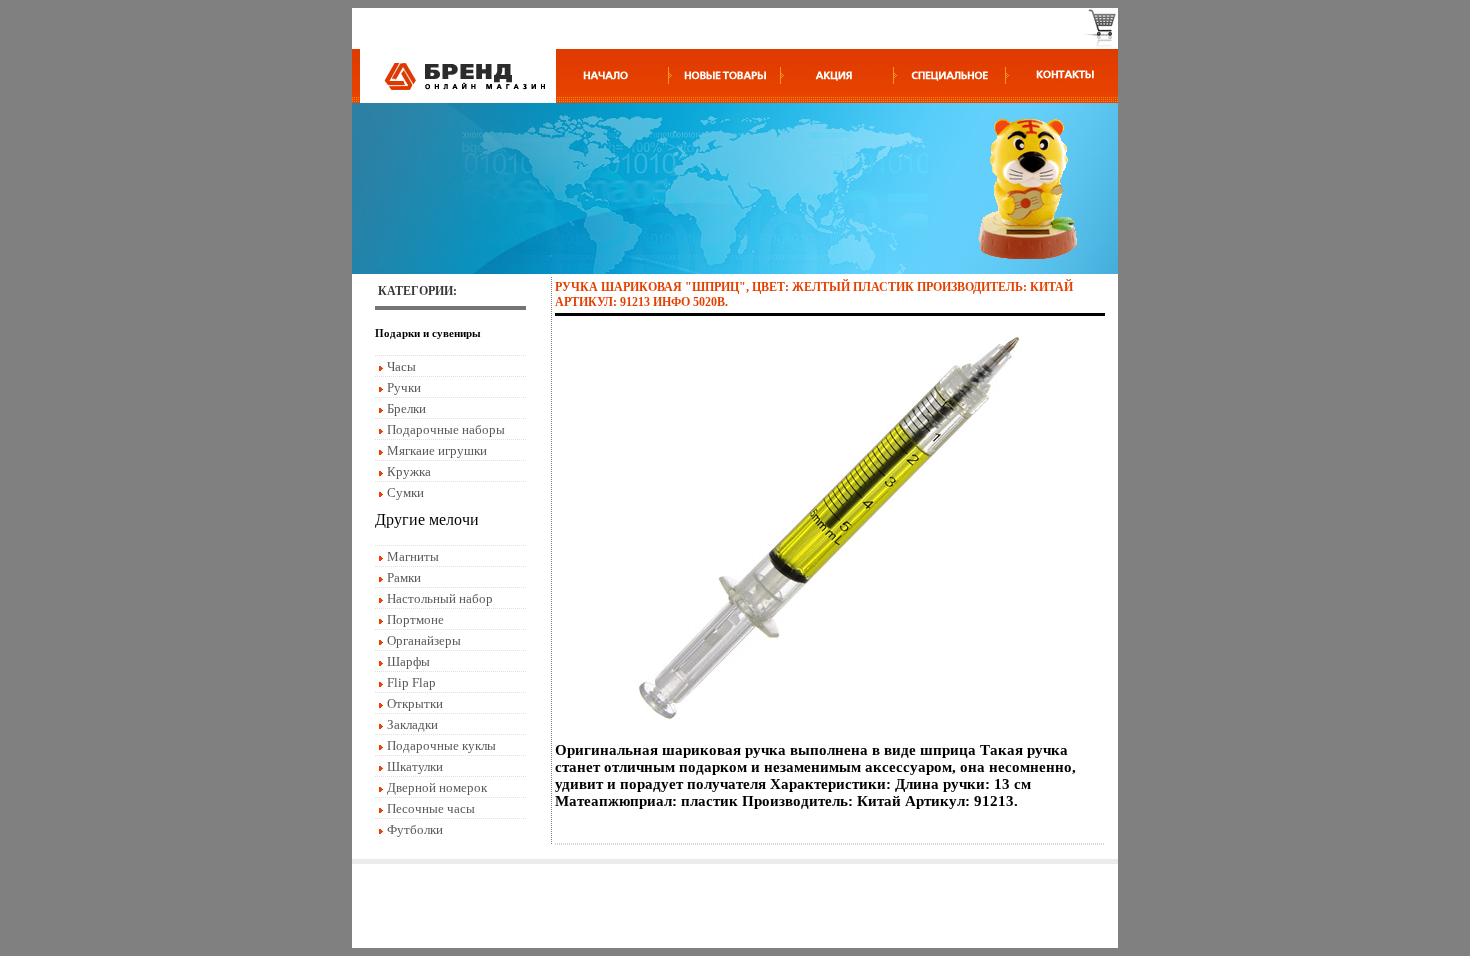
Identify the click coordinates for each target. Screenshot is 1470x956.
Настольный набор (440, 598)
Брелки (406, 408)
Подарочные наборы (446, 429)
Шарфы (408, 661)
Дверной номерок (437, 787)
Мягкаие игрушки (437, 450)
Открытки (415, 703)
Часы (401, 366)
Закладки (412, 724)
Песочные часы (431, 808)
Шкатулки (415, 766)
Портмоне (415, 619)
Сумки (405, 492)
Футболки (415, 829)
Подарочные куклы (441, 745)
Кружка (409, 471)
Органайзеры (424, 640)
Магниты (413, 556)
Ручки (404, 387)
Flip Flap (411, 682)
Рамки (404, 577)
